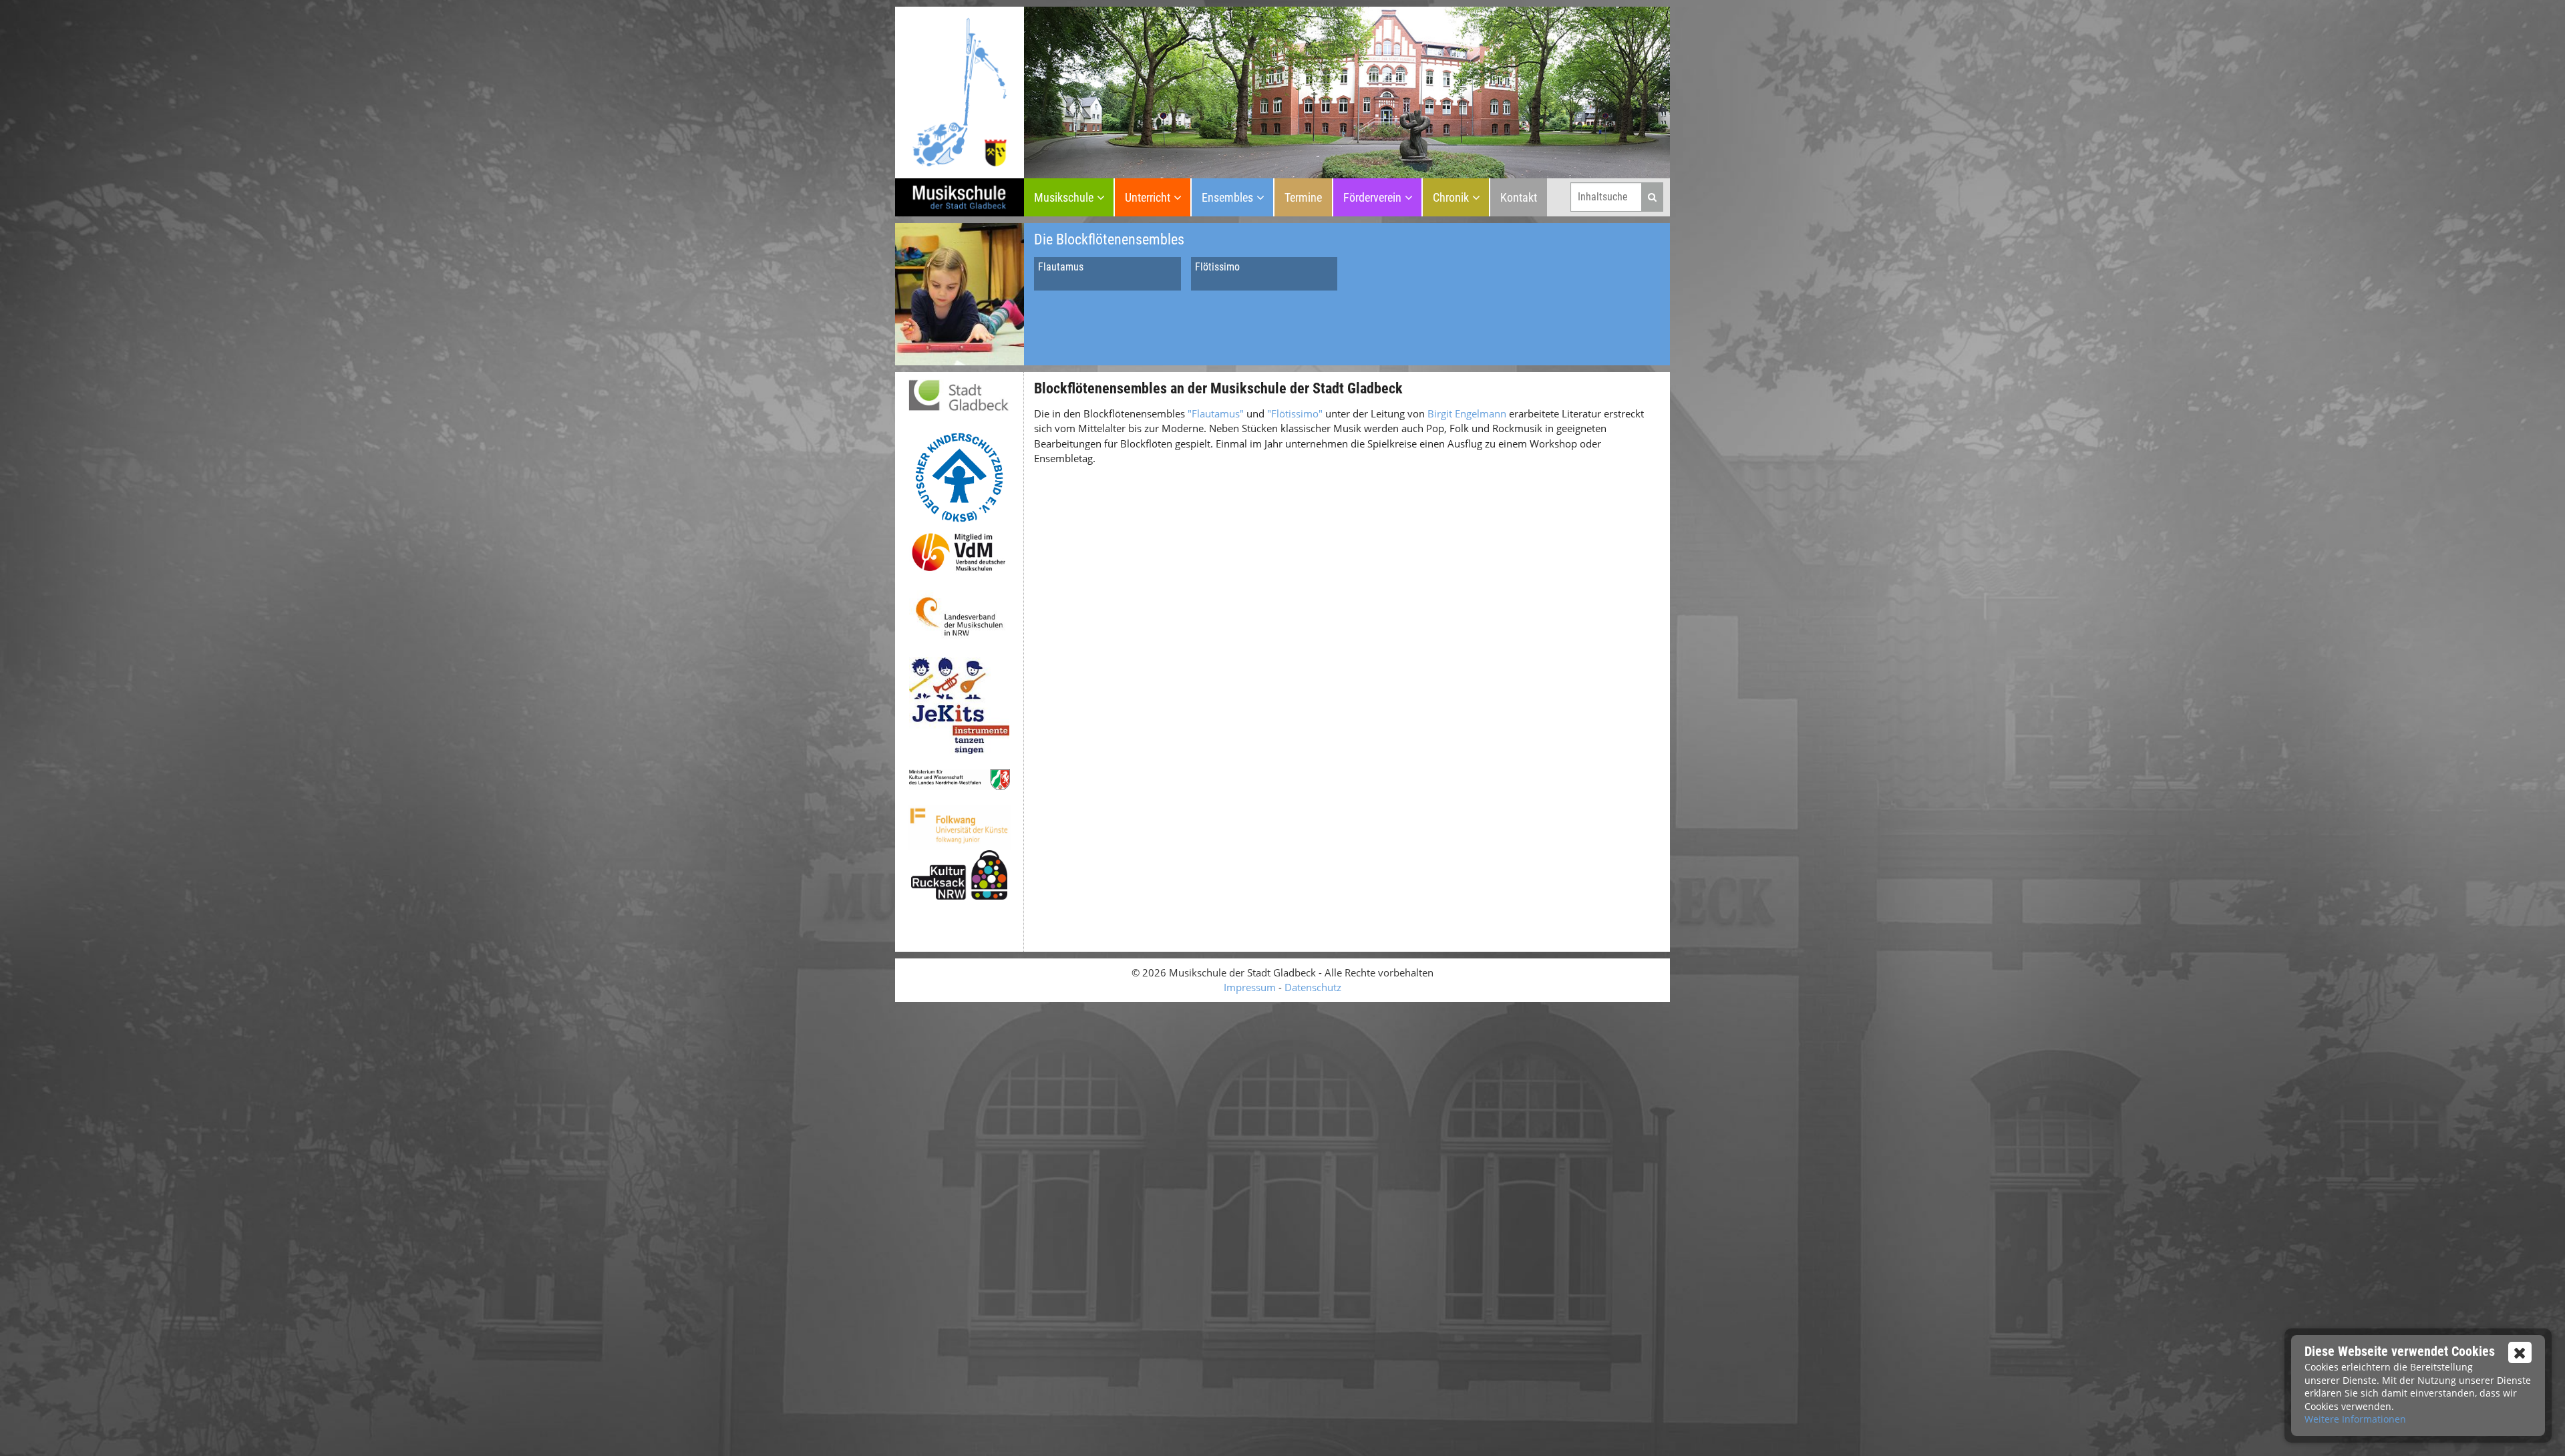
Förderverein (1372, 197)
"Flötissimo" (1295, 413)
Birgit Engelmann (1467, 413)
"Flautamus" (1214, 413)
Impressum (1250, 987)
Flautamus (1061, 267)
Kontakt (1519, 197)
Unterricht (1148, 197)
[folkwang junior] (959, 828)
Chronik (1451, 197)
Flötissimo (1217, 267)
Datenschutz (1313, 987)
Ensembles (1227, 197)
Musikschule (1064, 197)
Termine (1303, 197)
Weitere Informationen (2355, 1419)
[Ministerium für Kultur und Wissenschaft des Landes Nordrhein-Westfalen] (959, 780)
